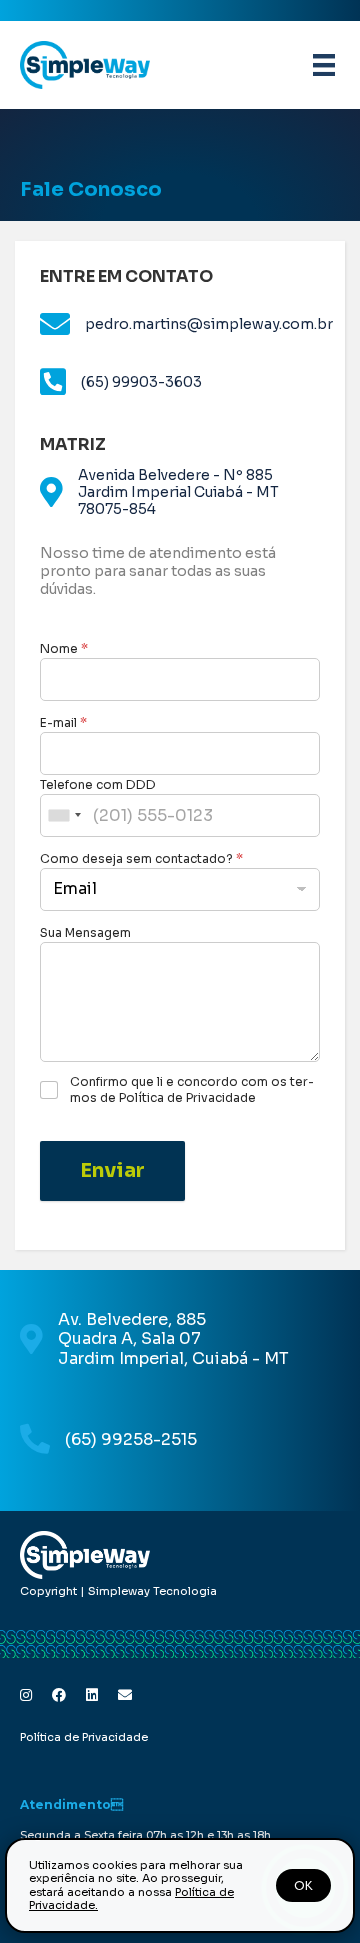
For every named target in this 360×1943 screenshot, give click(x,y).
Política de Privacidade (84, 1737)
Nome (64, 648)
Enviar (112, 1170)
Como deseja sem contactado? (141, 858)
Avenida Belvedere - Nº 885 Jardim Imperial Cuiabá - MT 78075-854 (178, 492)
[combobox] (64, 815)
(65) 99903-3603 (141, 382)
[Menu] (324, 65)
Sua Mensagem (85, 932)
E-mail (63, 722)
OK (303, 1885)
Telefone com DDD (98, 784)
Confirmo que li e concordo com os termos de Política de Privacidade (192, 1089)
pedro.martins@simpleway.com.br (209, 324)
